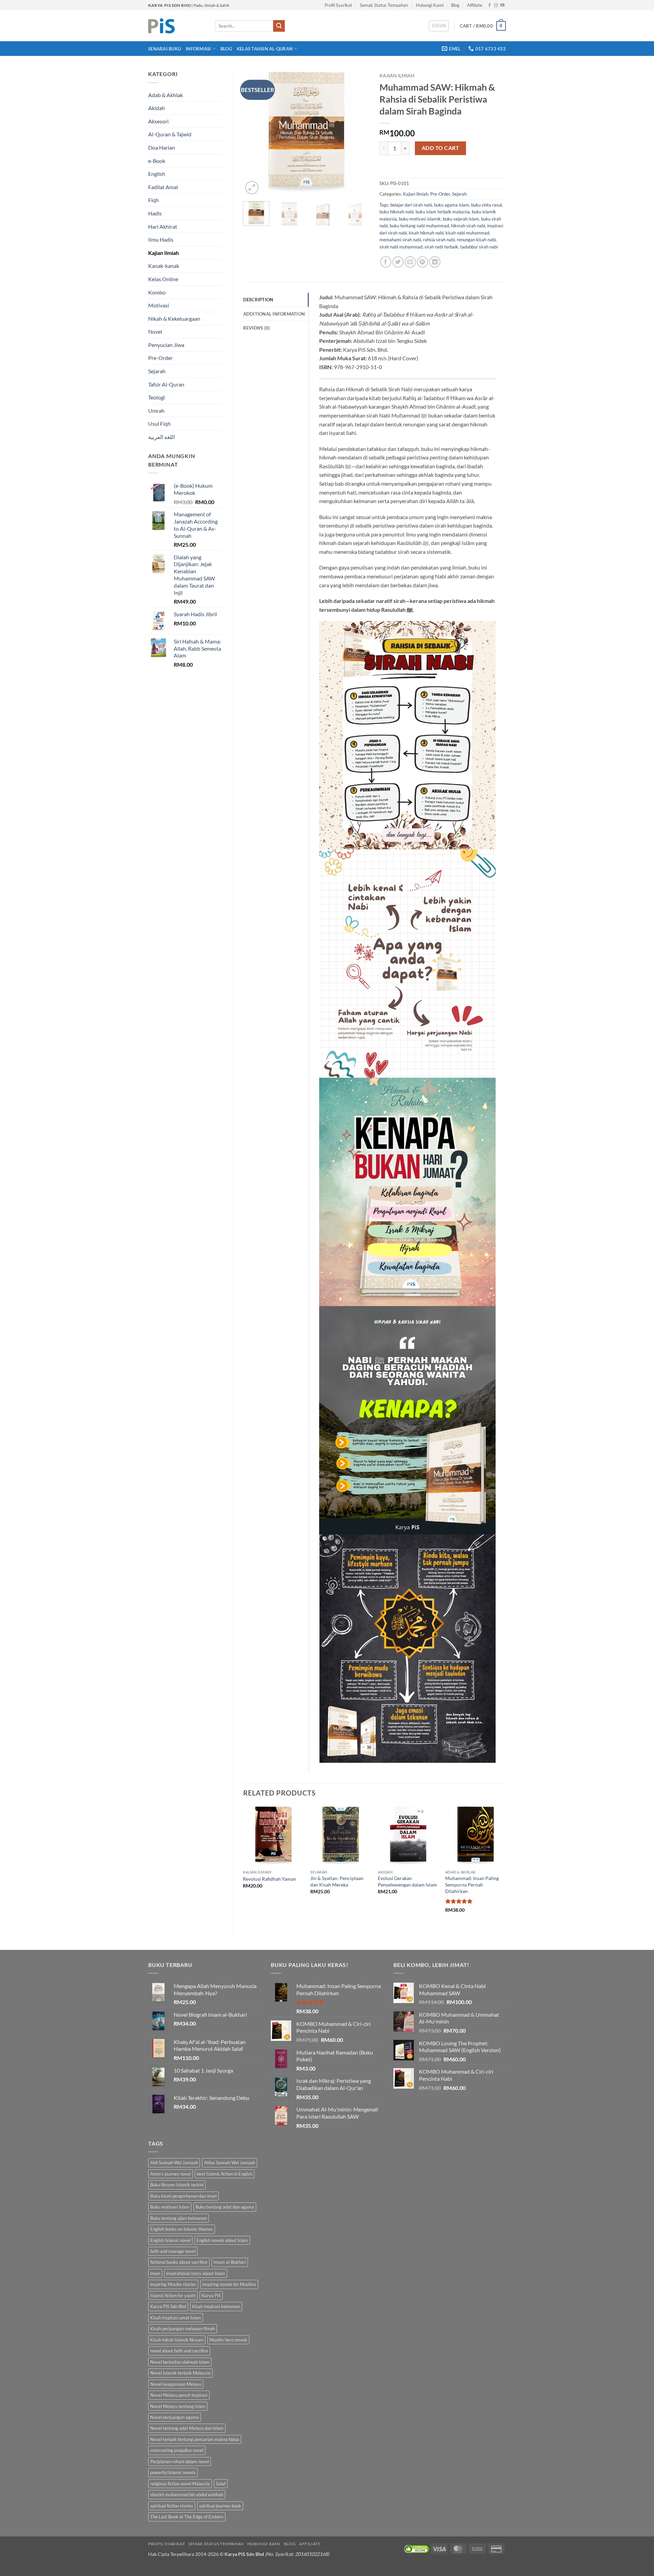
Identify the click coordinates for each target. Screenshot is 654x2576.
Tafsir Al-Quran (166, 384)
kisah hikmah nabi (426, 233)
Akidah (157, 108)
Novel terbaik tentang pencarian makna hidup (195, 2439)
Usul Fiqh (159, 423)
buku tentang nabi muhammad (419, 226)
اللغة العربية (161, 437)
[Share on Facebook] (386, 262)
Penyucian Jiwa (166, 345)
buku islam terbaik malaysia (443, 212)
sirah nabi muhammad (401, 247)
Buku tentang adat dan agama (225, 2207)
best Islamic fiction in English (225, 2174)
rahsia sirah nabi (439, 240)
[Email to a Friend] (410, 262)
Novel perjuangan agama (175, 2417)
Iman (155, 2273)
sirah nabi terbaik (441, 247)
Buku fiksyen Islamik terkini (177, 2185)
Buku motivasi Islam (170, 2207)
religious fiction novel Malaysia (180, 2484)
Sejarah (157, 371)
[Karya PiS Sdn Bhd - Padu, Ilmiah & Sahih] (176, 26)
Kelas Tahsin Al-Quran (265, 49)
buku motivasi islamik (420, 219)
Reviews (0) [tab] (257, 328)
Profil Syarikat (338, 5)
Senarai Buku (165, 49)
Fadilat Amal (163, 187)
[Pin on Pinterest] (423, 262)
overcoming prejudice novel (177, 2450)
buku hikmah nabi (396, 212)
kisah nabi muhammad (467, 233)
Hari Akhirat (163, 226)
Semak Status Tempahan (384, 5)
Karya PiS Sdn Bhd (168, 2306)
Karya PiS (211, 2295)
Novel (155, 331)
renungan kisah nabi (476, 240)
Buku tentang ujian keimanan (178, 2218)
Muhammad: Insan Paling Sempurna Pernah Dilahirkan (472, 1884)
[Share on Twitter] (398, 262)
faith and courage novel (173, 2251)
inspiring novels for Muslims (229, 2284)
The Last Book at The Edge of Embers (187, 2517)
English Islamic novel (170, 2240)
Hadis (155, 213)
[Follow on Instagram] (496, 5)
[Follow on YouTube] (502, 5)
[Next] (358, 133)
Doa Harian (162, 147)
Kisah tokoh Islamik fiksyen (177, 2340)
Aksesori (158, 121)
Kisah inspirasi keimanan (216, 2306)
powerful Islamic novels (173, 2472)
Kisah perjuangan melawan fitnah (183, 2329)
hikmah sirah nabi (468, 226)
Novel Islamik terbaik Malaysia (180, 2373)
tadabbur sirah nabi (479, 247)
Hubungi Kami (430, 5)
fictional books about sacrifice (179, 2262)
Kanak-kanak (164, 266)
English (157, 174)
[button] (439, 26)
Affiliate (475, 5)
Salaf (221, 2484)
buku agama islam (451, 205)
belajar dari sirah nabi (411, 205)
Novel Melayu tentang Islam (178, 2406)
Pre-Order (160, 358)
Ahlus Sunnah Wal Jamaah (230, 2163)
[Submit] (279, 26)
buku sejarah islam (461, 219)
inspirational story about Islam (196, 2273)
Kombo (157, 292)
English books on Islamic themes (182, 2229)
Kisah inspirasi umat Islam (176, 2318)
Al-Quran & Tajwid (170, 134)
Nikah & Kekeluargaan (174, 319)
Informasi (198, 49)
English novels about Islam (222, 2240)
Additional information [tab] (274, 314)
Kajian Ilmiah (163, 253)
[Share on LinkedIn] (435, 262)
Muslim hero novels (228, 2340)
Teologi (157, 397)
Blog (455, 5)
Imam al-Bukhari (230, 2262)
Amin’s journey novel (170, 2174)
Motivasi (159, 305)
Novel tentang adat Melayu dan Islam (187, 2428)
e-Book (157, 161)
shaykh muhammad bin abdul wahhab (187, 2495)
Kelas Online (163, 279)
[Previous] (254, 133)
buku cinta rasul (486, 205)
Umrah (156, 411)
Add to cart (440, 148)
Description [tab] (258, 300)
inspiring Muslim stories (173, 2284)
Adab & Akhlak (166, 95)
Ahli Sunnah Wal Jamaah (174, 2163)
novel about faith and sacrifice (179, 2351)
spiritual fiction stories (172, 2506)
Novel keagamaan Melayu (176, 2384)
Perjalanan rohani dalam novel (180, 2461)
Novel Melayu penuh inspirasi (179, 2395)
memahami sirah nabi (400, 240)
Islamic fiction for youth (173, 2295)
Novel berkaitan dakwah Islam (180, 2362)
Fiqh (153, 200)
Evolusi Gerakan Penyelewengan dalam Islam (407, 1881)
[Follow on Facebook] (489, 5)
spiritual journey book (220, 2506)
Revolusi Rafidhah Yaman (269, 1879)
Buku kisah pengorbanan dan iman (183, 2196)
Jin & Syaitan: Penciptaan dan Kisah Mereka (337, 1881)
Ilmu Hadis (161, 239)
